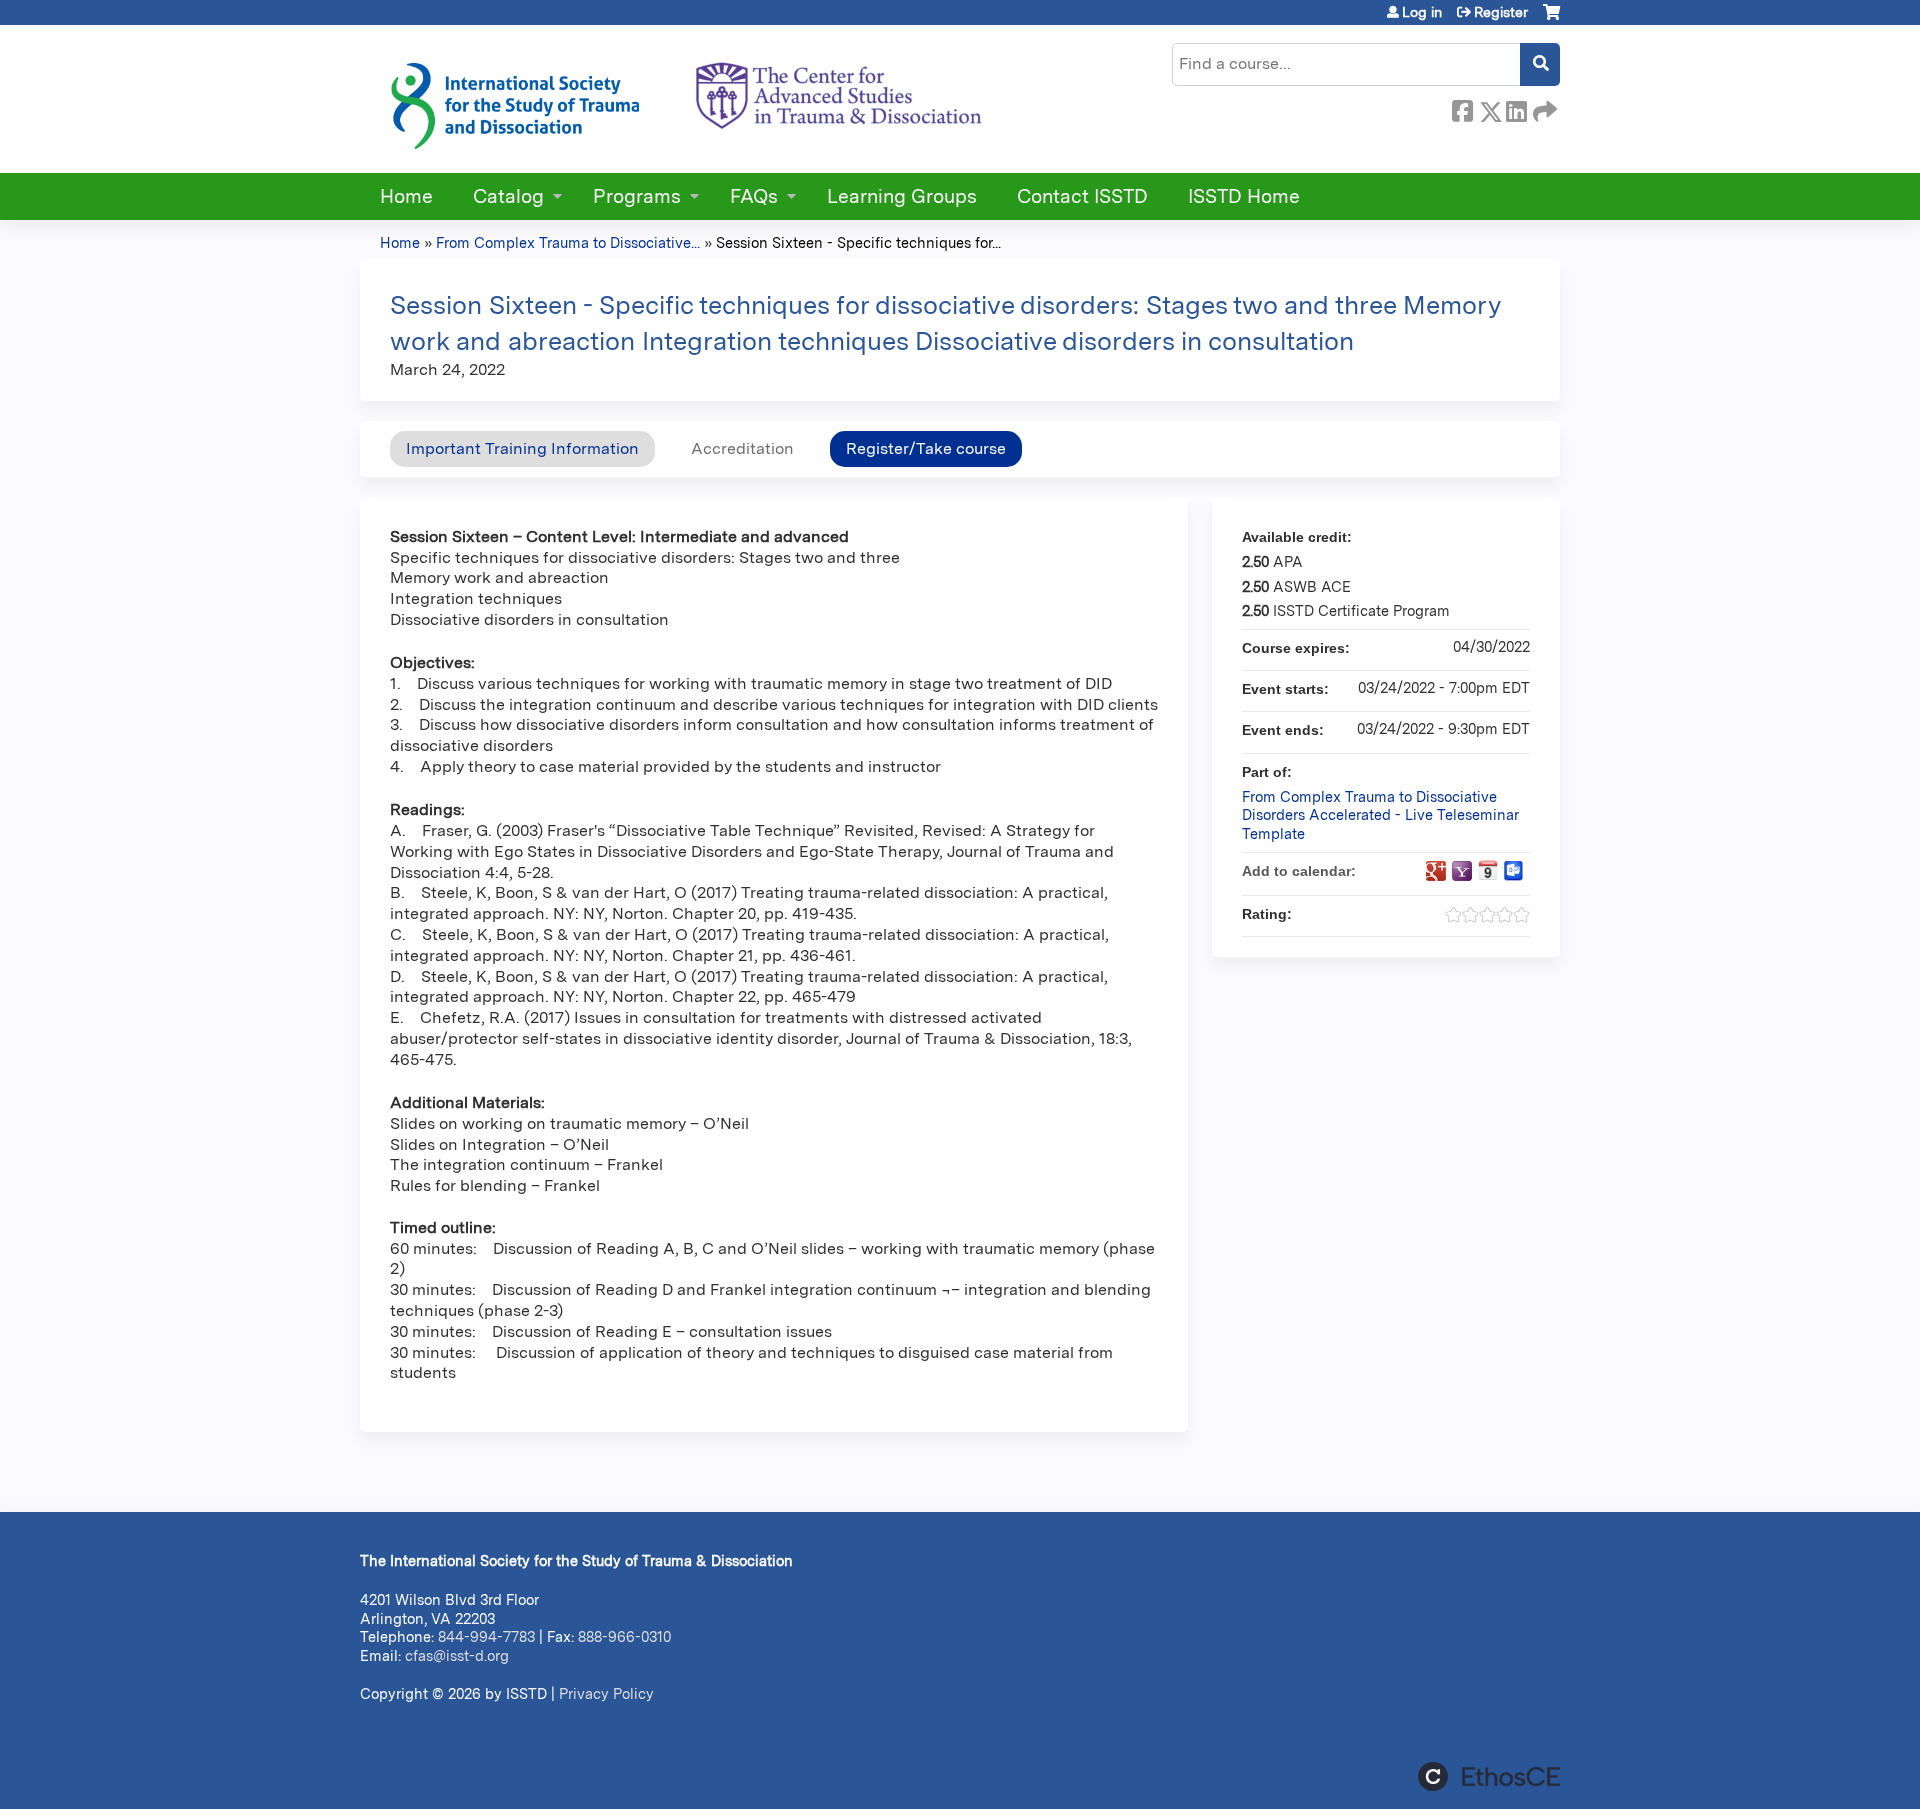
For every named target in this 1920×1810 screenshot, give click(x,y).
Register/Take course (926, 448)
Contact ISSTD (1082, 196)
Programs (637, 196)
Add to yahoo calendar (1462, 871)
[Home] (685, 99)
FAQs (754, 196)
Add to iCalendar (1488, 870)
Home (406, 196)
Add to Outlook (1514, 871)
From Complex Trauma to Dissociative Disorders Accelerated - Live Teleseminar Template (1380, 815)
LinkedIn (1516, 108)
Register (1501, 12)
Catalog (508, 196)
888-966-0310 (624, 1636)
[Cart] (1551, 19)
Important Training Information (522, 448)
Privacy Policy (606, 1693)
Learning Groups (902, 196)
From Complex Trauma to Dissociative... (568, 242)
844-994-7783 (486, 1636)
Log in (1422, 12)
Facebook (1462, 108)
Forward (1543, 108)
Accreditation (742, 448)
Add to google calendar (1436, 871)
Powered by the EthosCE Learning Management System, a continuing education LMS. (1489, 1776)
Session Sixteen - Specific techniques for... (858, 242)
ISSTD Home (1244, 196)
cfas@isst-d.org (457, 1655)
